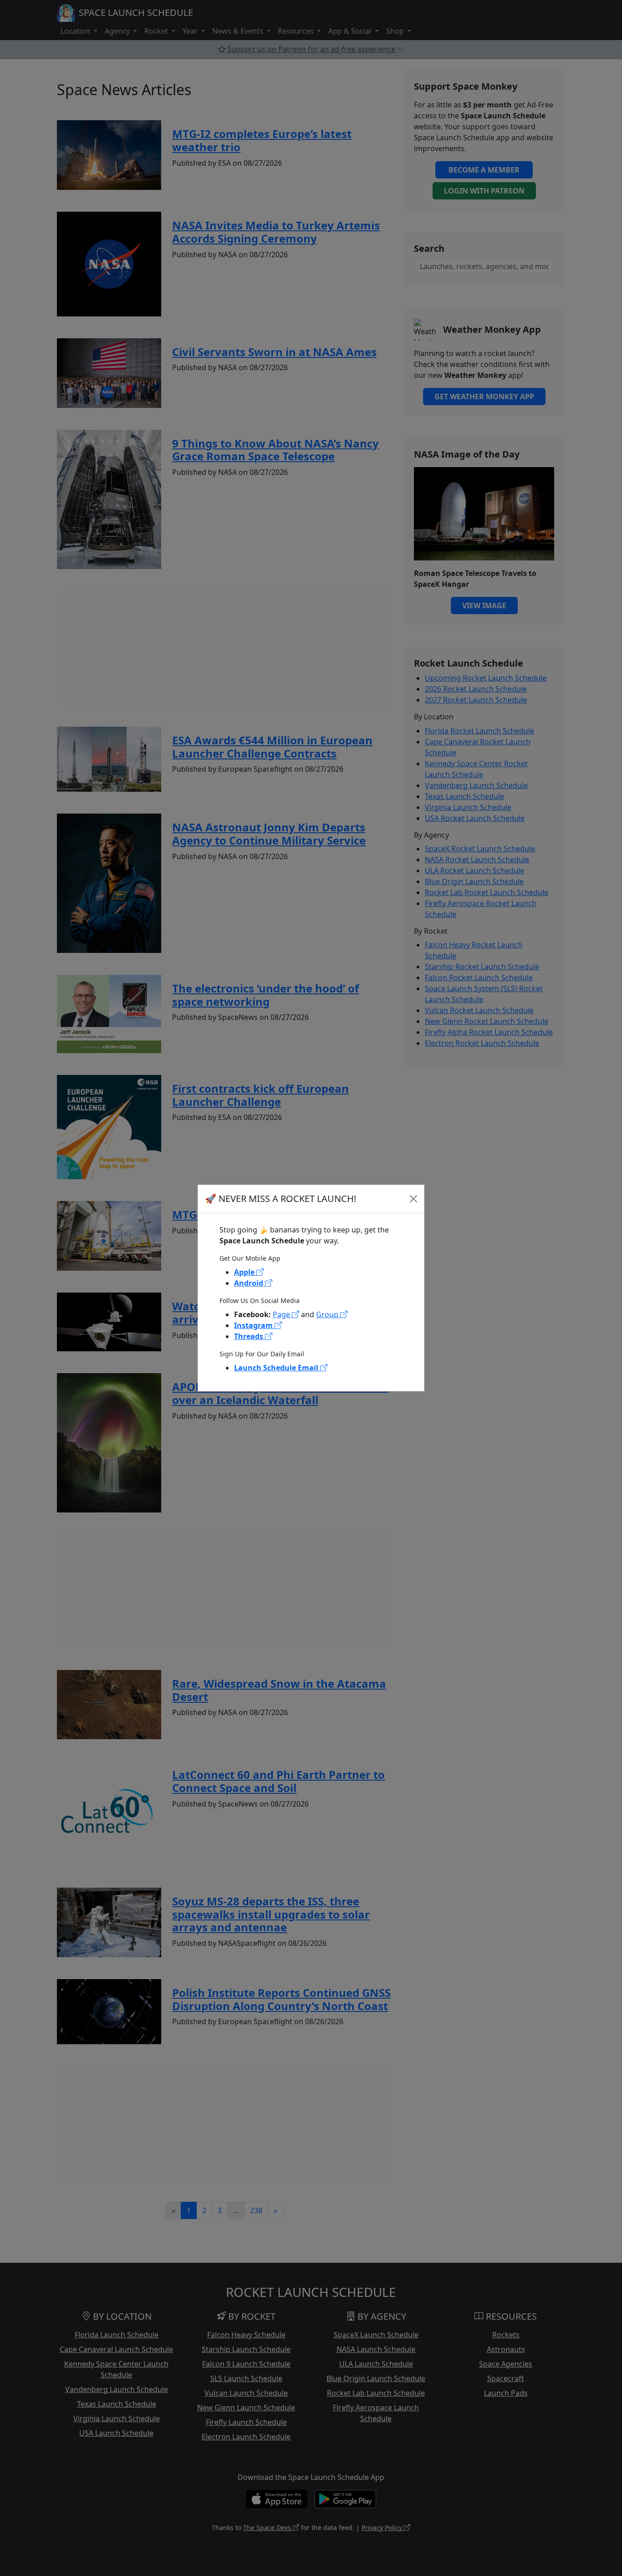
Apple (245, 1272)
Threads (250, 1336)
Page (282, 1314)
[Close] (413, 1199)
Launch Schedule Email (277, 1368)
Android (250, 1283)
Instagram (254, 1325)
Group (328, 1314)
